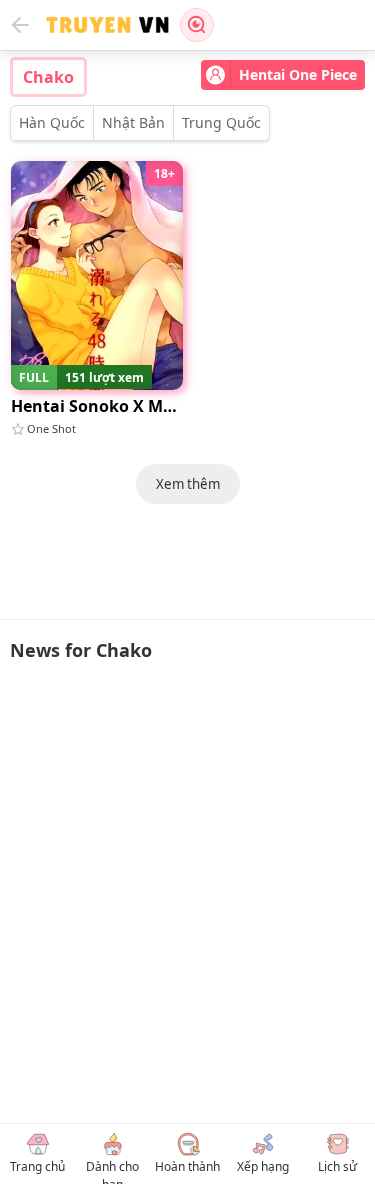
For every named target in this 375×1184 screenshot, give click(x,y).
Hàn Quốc (52, 122)
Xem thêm (188, 484)
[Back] (20, 25)
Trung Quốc (221, 122)
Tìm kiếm (197, 25)
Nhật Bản (133, 122)
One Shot (51, 428)
